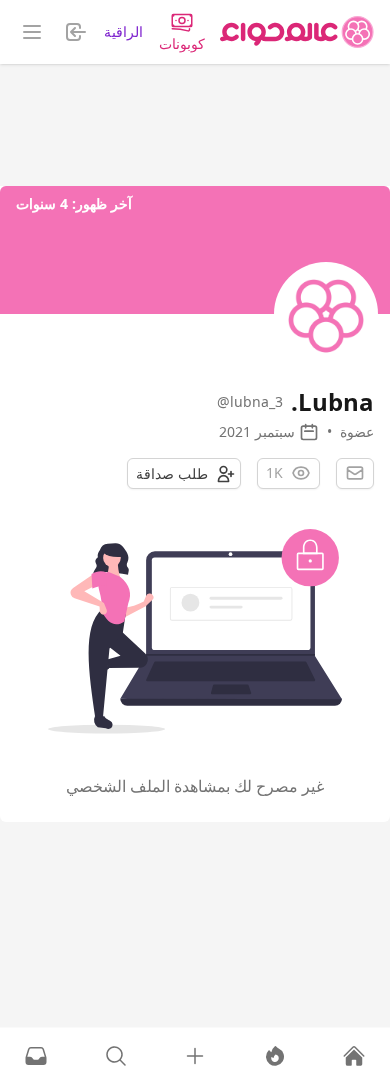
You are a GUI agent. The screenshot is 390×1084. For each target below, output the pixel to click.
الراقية (123, 31)
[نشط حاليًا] (275, 1056)
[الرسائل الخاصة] (36, 1056)
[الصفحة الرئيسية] (297, 32)
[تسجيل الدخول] (195, 1056)
